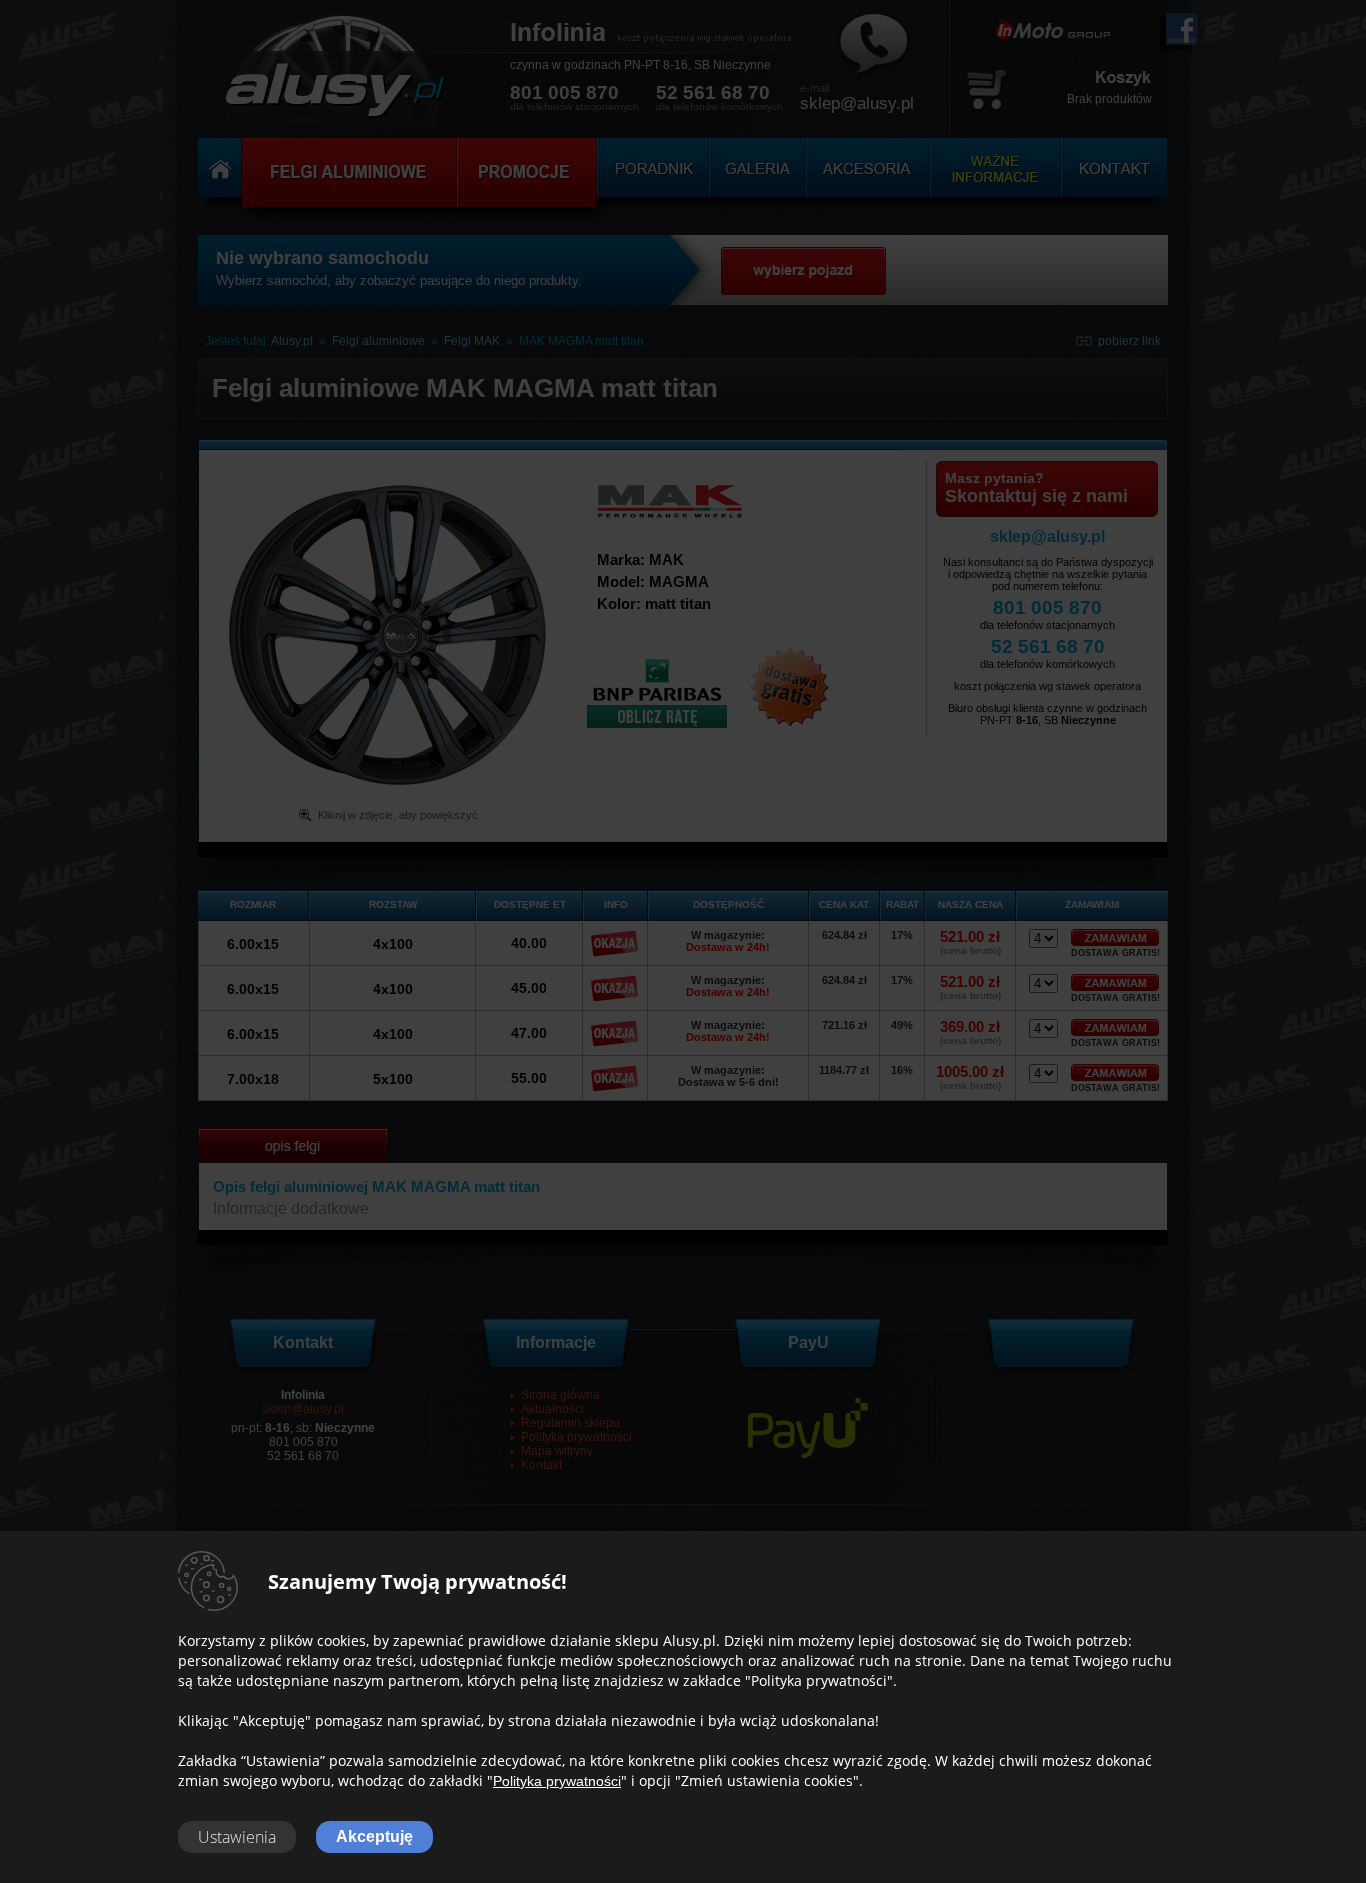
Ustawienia (237, 1837)
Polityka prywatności (557, 1781)
